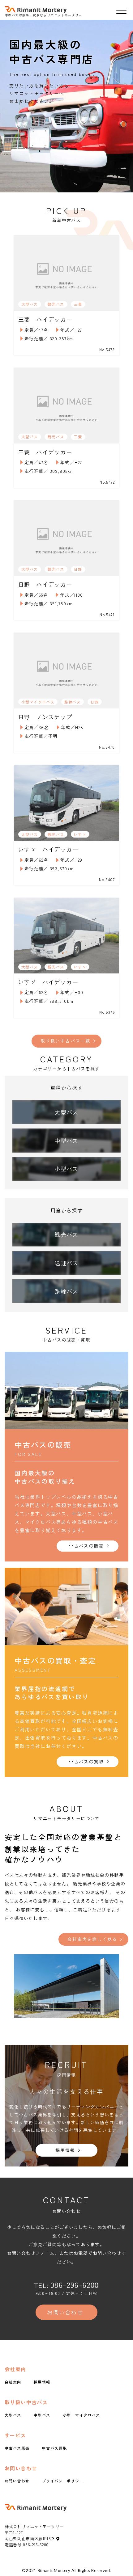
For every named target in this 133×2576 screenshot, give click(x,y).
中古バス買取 (54, 2448)
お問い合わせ (21, 2468)
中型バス (42, 2415)
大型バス (13, 2415)
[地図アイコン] (58, 2538)
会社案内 (15, 2369)
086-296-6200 (75, 2284)
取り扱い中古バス (26, 2402)
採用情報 (42, 2382)
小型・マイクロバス (82, 2415)
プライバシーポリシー (63, 2481)
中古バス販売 (17, 2448)
